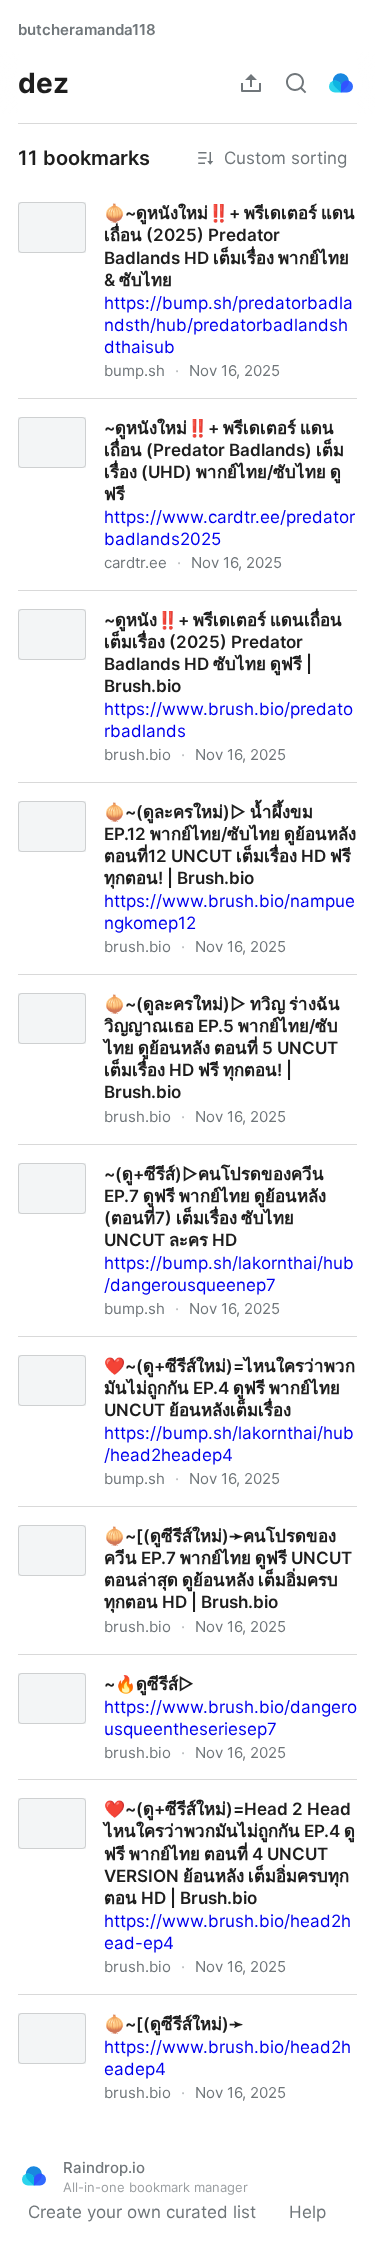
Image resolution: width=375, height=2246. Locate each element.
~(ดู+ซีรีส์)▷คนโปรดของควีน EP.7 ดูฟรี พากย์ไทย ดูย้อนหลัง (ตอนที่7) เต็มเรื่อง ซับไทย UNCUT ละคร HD (185, 1178)
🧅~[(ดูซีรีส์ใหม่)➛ (68, 2006)
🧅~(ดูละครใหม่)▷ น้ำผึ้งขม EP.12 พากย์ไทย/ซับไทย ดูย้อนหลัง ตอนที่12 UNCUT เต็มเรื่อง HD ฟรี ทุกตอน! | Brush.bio (181, 816)
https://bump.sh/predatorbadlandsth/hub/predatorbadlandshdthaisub (228, 325)
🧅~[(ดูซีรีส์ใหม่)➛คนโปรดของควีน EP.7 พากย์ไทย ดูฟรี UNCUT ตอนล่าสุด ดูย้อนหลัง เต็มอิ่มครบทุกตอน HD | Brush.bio (187, 1540)
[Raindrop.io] (341, 83)
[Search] (296, 83)
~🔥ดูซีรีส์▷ (45, 1666)
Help (307, 2212)
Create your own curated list (142, 2212)
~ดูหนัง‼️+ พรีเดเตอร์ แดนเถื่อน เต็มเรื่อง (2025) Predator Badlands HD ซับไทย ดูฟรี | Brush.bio (184, 613)
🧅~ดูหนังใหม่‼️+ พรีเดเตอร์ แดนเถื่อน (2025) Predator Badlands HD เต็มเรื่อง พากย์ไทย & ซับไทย (183, 217)
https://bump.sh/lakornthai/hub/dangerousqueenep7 (229, 1274)
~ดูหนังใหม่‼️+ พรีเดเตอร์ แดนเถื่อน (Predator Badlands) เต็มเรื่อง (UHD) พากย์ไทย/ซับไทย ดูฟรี (187, 421)
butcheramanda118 (87, 29)
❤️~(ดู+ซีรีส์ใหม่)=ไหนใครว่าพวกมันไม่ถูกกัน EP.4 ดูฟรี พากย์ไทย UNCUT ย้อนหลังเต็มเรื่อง (187, 1359)
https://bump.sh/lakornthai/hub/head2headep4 (229, 1444)
